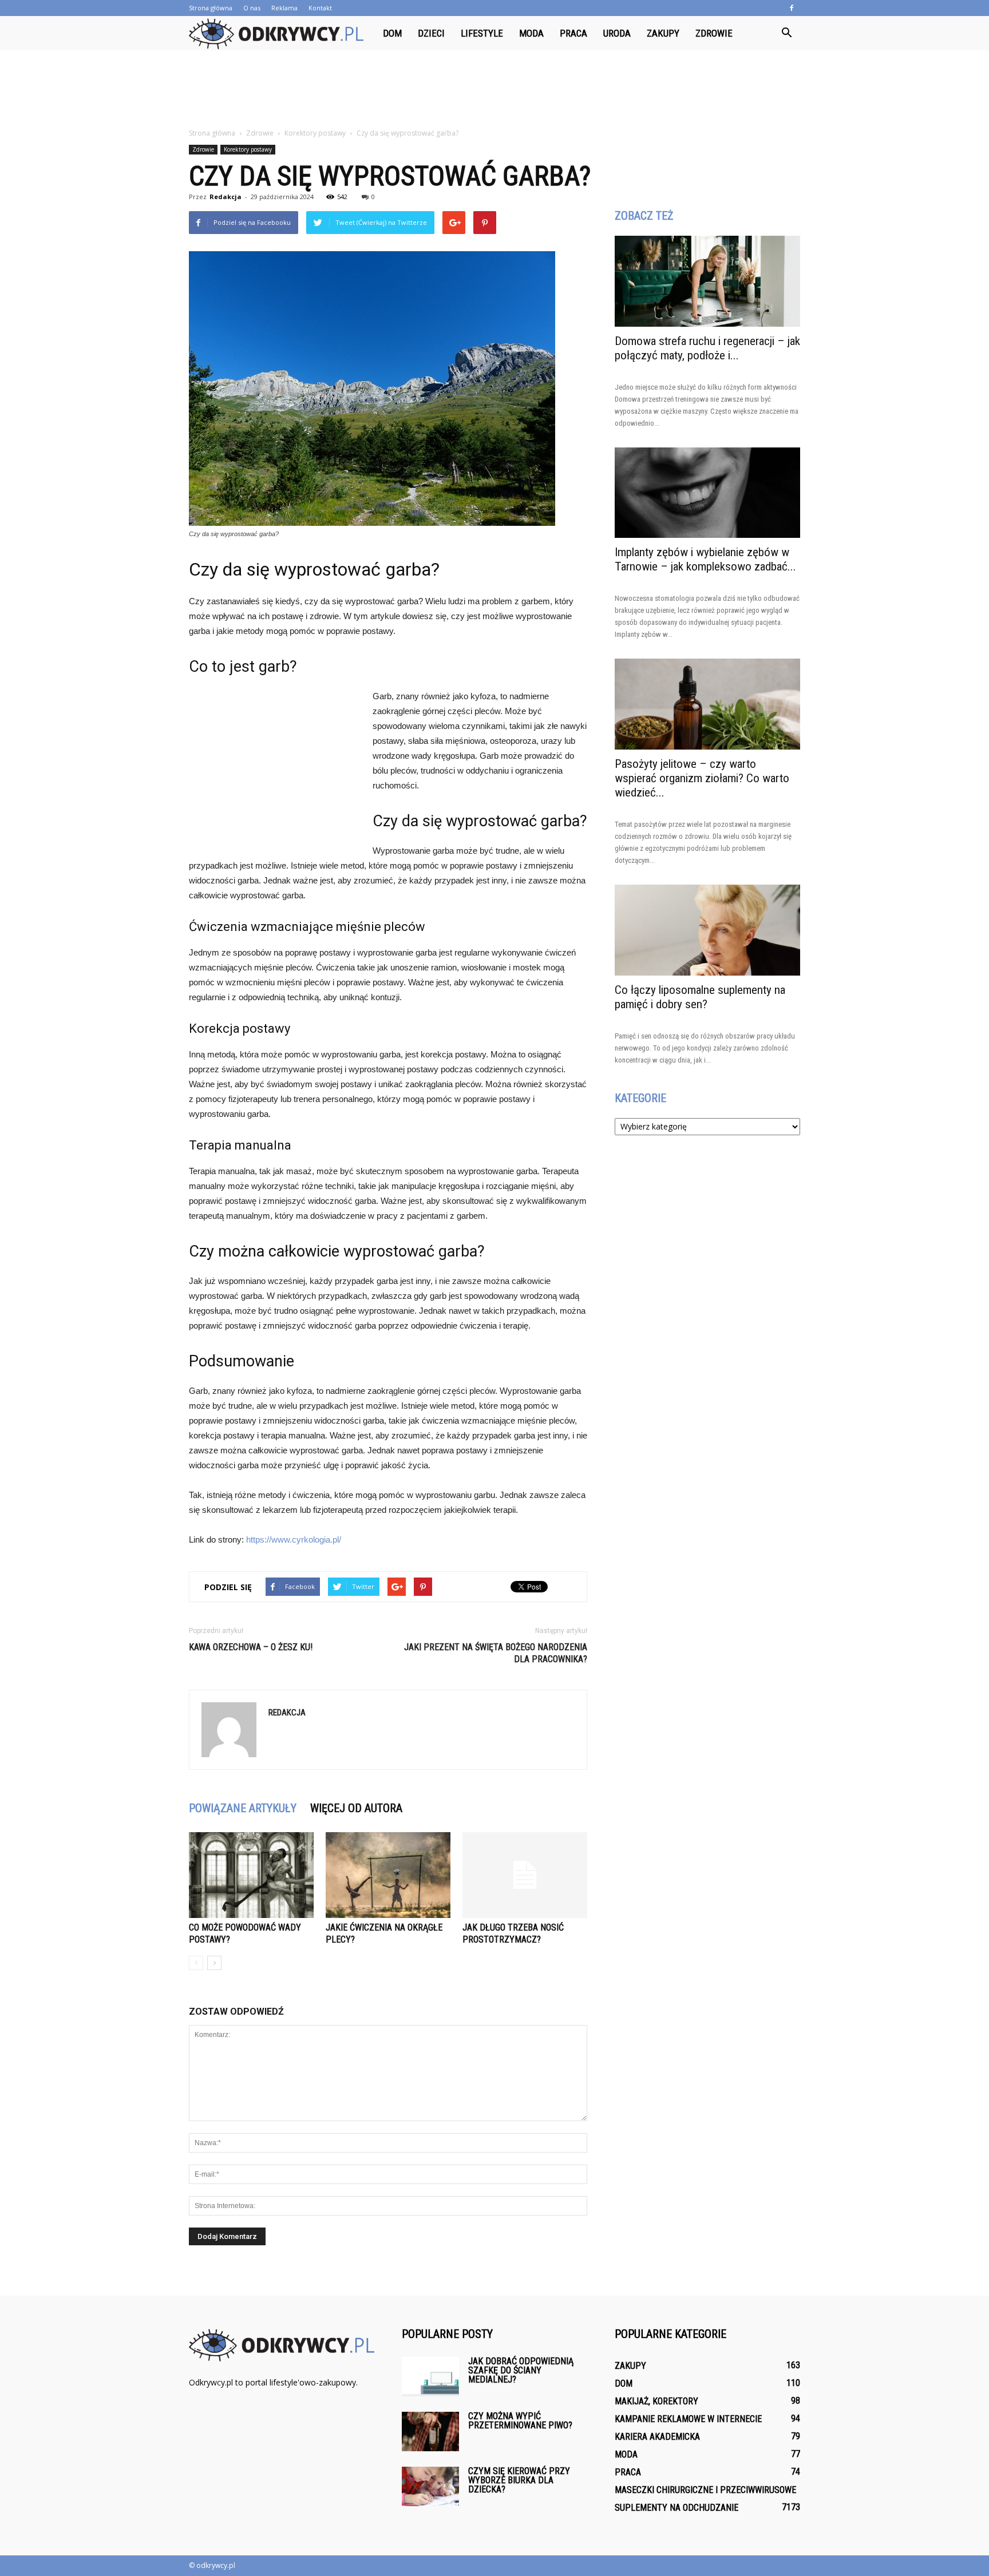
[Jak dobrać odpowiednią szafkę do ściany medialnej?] (430, 2377)
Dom (392, 33)
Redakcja (226, 197)
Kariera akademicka (657, 2437)
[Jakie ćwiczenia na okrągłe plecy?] (388, 1875)
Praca (573, 33)
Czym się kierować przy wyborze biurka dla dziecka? (519, 2480)
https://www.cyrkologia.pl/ (294, 1539)
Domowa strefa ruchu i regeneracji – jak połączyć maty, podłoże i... (707, 348)
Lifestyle (482, 33)
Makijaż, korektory (656, 2401)
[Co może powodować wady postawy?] (251, 1875)
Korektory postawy (248, 149)
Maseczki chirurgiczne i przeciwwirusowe (705, 2490)
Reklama (284, 8)
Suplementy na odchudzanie (677, 2508)
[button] (786, 33)
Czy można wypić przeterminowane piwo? (520, 2421)
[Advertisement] (494, 90)
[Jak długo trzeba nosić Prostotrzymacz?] (525, 1875)
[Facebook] (792, 8)
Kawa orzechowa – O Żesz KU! (251, 1647)
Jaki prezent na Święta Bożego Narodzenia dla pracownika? (496, 1653)
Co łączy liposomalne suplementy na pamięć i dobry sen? (700, 997)
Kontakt (320, 8)
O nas (252, 8)
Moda (531, 33)
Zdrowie (714, 33)
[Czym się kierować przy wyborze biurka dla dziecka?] (430, 2486)
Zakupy (663, 33)
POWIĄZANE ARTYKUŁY (243, 1808)
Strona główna (211, 8)
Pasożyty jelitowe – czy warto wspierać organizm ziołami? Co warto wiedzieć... (702, 778)
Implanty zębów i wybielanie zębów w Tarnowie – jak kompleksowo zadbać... (705, 559)
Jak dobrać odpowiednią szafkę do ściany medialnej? (521, 2370)
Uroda (617, 33)
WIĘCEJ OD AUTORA (356, 1808)
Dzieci (431, 33)
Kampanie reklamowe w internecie (688, 2419)
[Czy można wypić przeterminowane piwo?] (430, 2432)
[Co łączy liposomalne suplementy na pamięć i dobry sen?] (707, 930)
